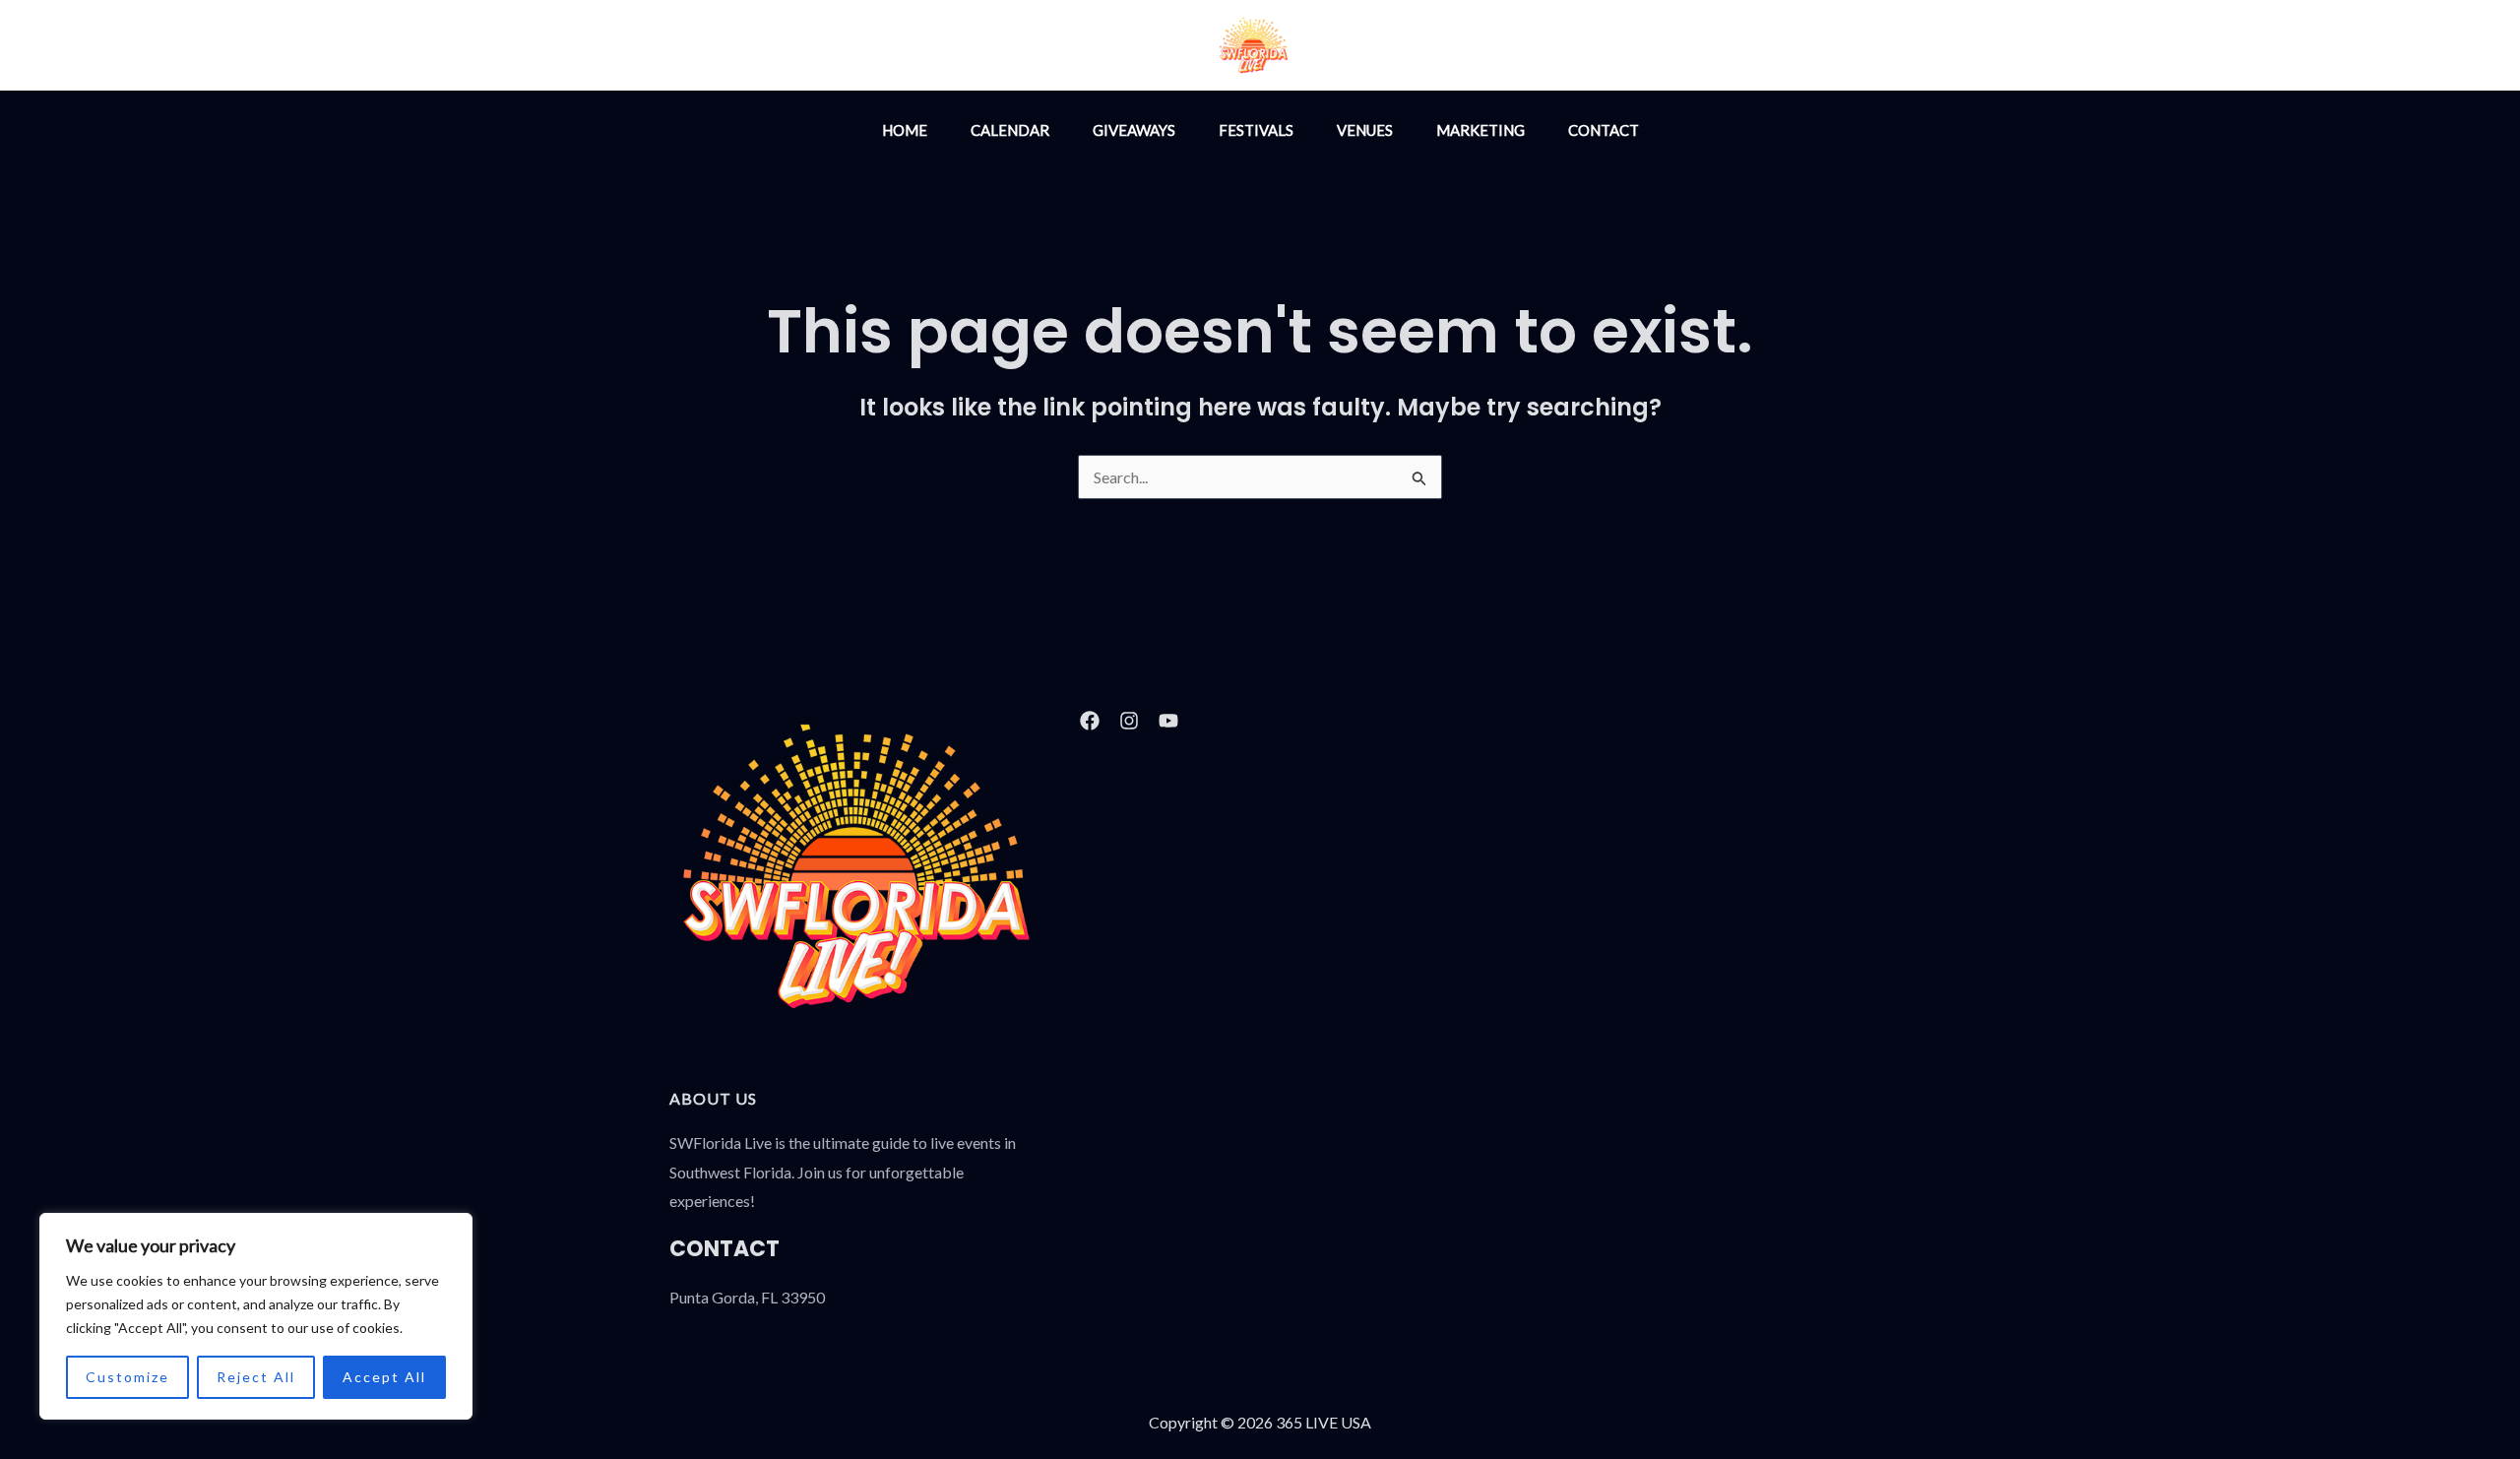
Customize (127, 1377)
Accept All (384, 1377)
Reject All (256, 1377)
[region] (256, 1316)
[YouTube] (1484, 47)
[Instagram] (1400, 47)
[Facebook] (1442, 47)
